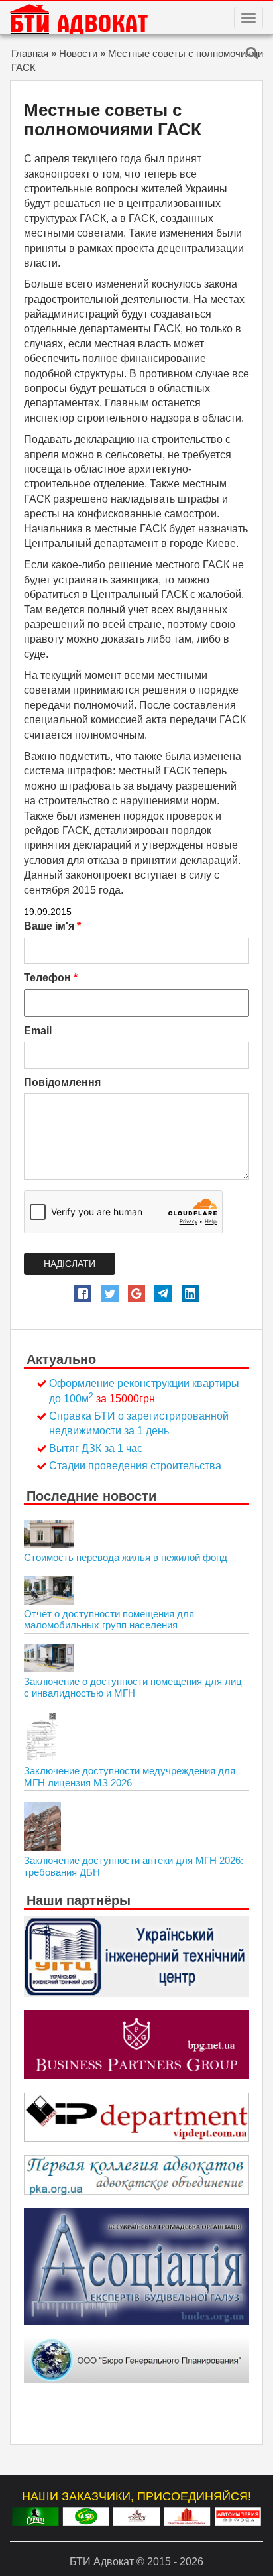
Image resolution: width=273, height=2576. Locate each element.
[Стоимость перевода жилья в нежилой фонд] (49, 1534)
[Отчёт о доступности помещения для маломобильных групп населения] (49, 1590)
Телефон (51, 978)
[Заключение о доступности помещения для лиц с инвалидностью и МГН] (49, 1658)
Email (38, 1031)
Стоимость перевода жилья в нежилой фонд (126, 1557)
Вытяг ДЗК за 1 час (96, 1448)
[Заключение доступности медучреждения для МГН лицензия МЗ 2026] (41, 1737)
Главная (30, 53)
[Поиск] (252, 54)
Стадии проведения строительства (135, 1466)
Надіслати (70, 1264)
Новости (78, 53)
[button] (83, 1294)
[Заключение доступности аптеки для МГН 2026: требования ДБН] (42, 1826)
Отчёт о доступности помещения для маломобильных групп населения (109, 1620)
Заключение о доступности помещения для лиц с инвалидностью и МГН (133, 1687)
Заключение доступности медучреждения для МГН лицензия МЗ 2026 (130, 1777)
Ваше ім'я (52, 926)
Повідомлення (62, 1082)
